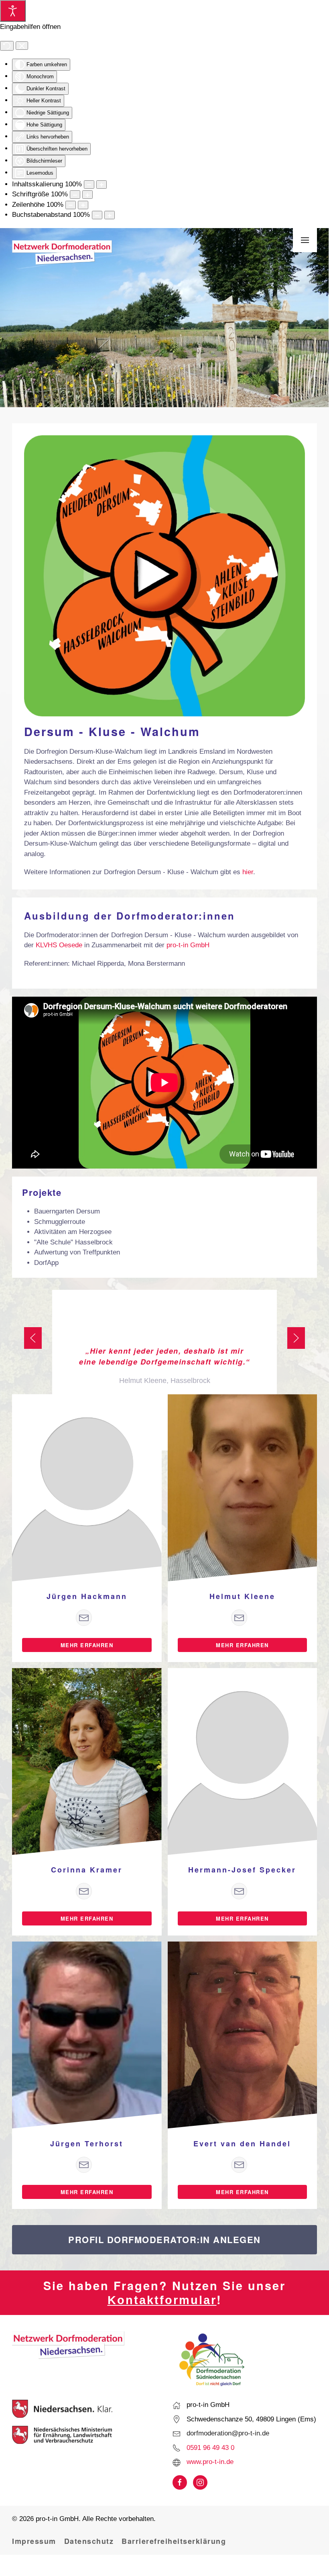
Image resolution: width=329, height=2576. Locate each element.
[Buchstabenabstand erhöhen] (110, 215)
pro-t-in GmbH (188, 945)
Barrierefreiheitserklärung (174, 2541)
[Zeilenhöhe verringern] (71, 205)
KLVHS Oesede (59, 945)
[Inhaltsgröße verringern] (89, 185)
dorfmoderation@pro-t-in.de (228, 2433)
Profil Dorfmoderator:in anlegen (164, 2239)
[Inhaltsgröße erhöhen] (102, 185)
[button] (305, 240)
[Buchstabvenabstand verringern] (97, 215)
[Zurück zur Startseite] (62, 253)
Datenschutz (89, 2541)
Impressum (34, 2541)
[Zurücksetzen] (7, 46)
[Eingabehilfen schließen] (22, 46)
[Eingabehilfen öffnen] (13, 11)
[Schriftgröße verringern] (75, 195)
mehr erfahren (87, 1645)
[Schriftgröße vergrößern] (87, 195)
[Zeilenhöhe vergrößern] (83, 205)
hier (248, 872)
